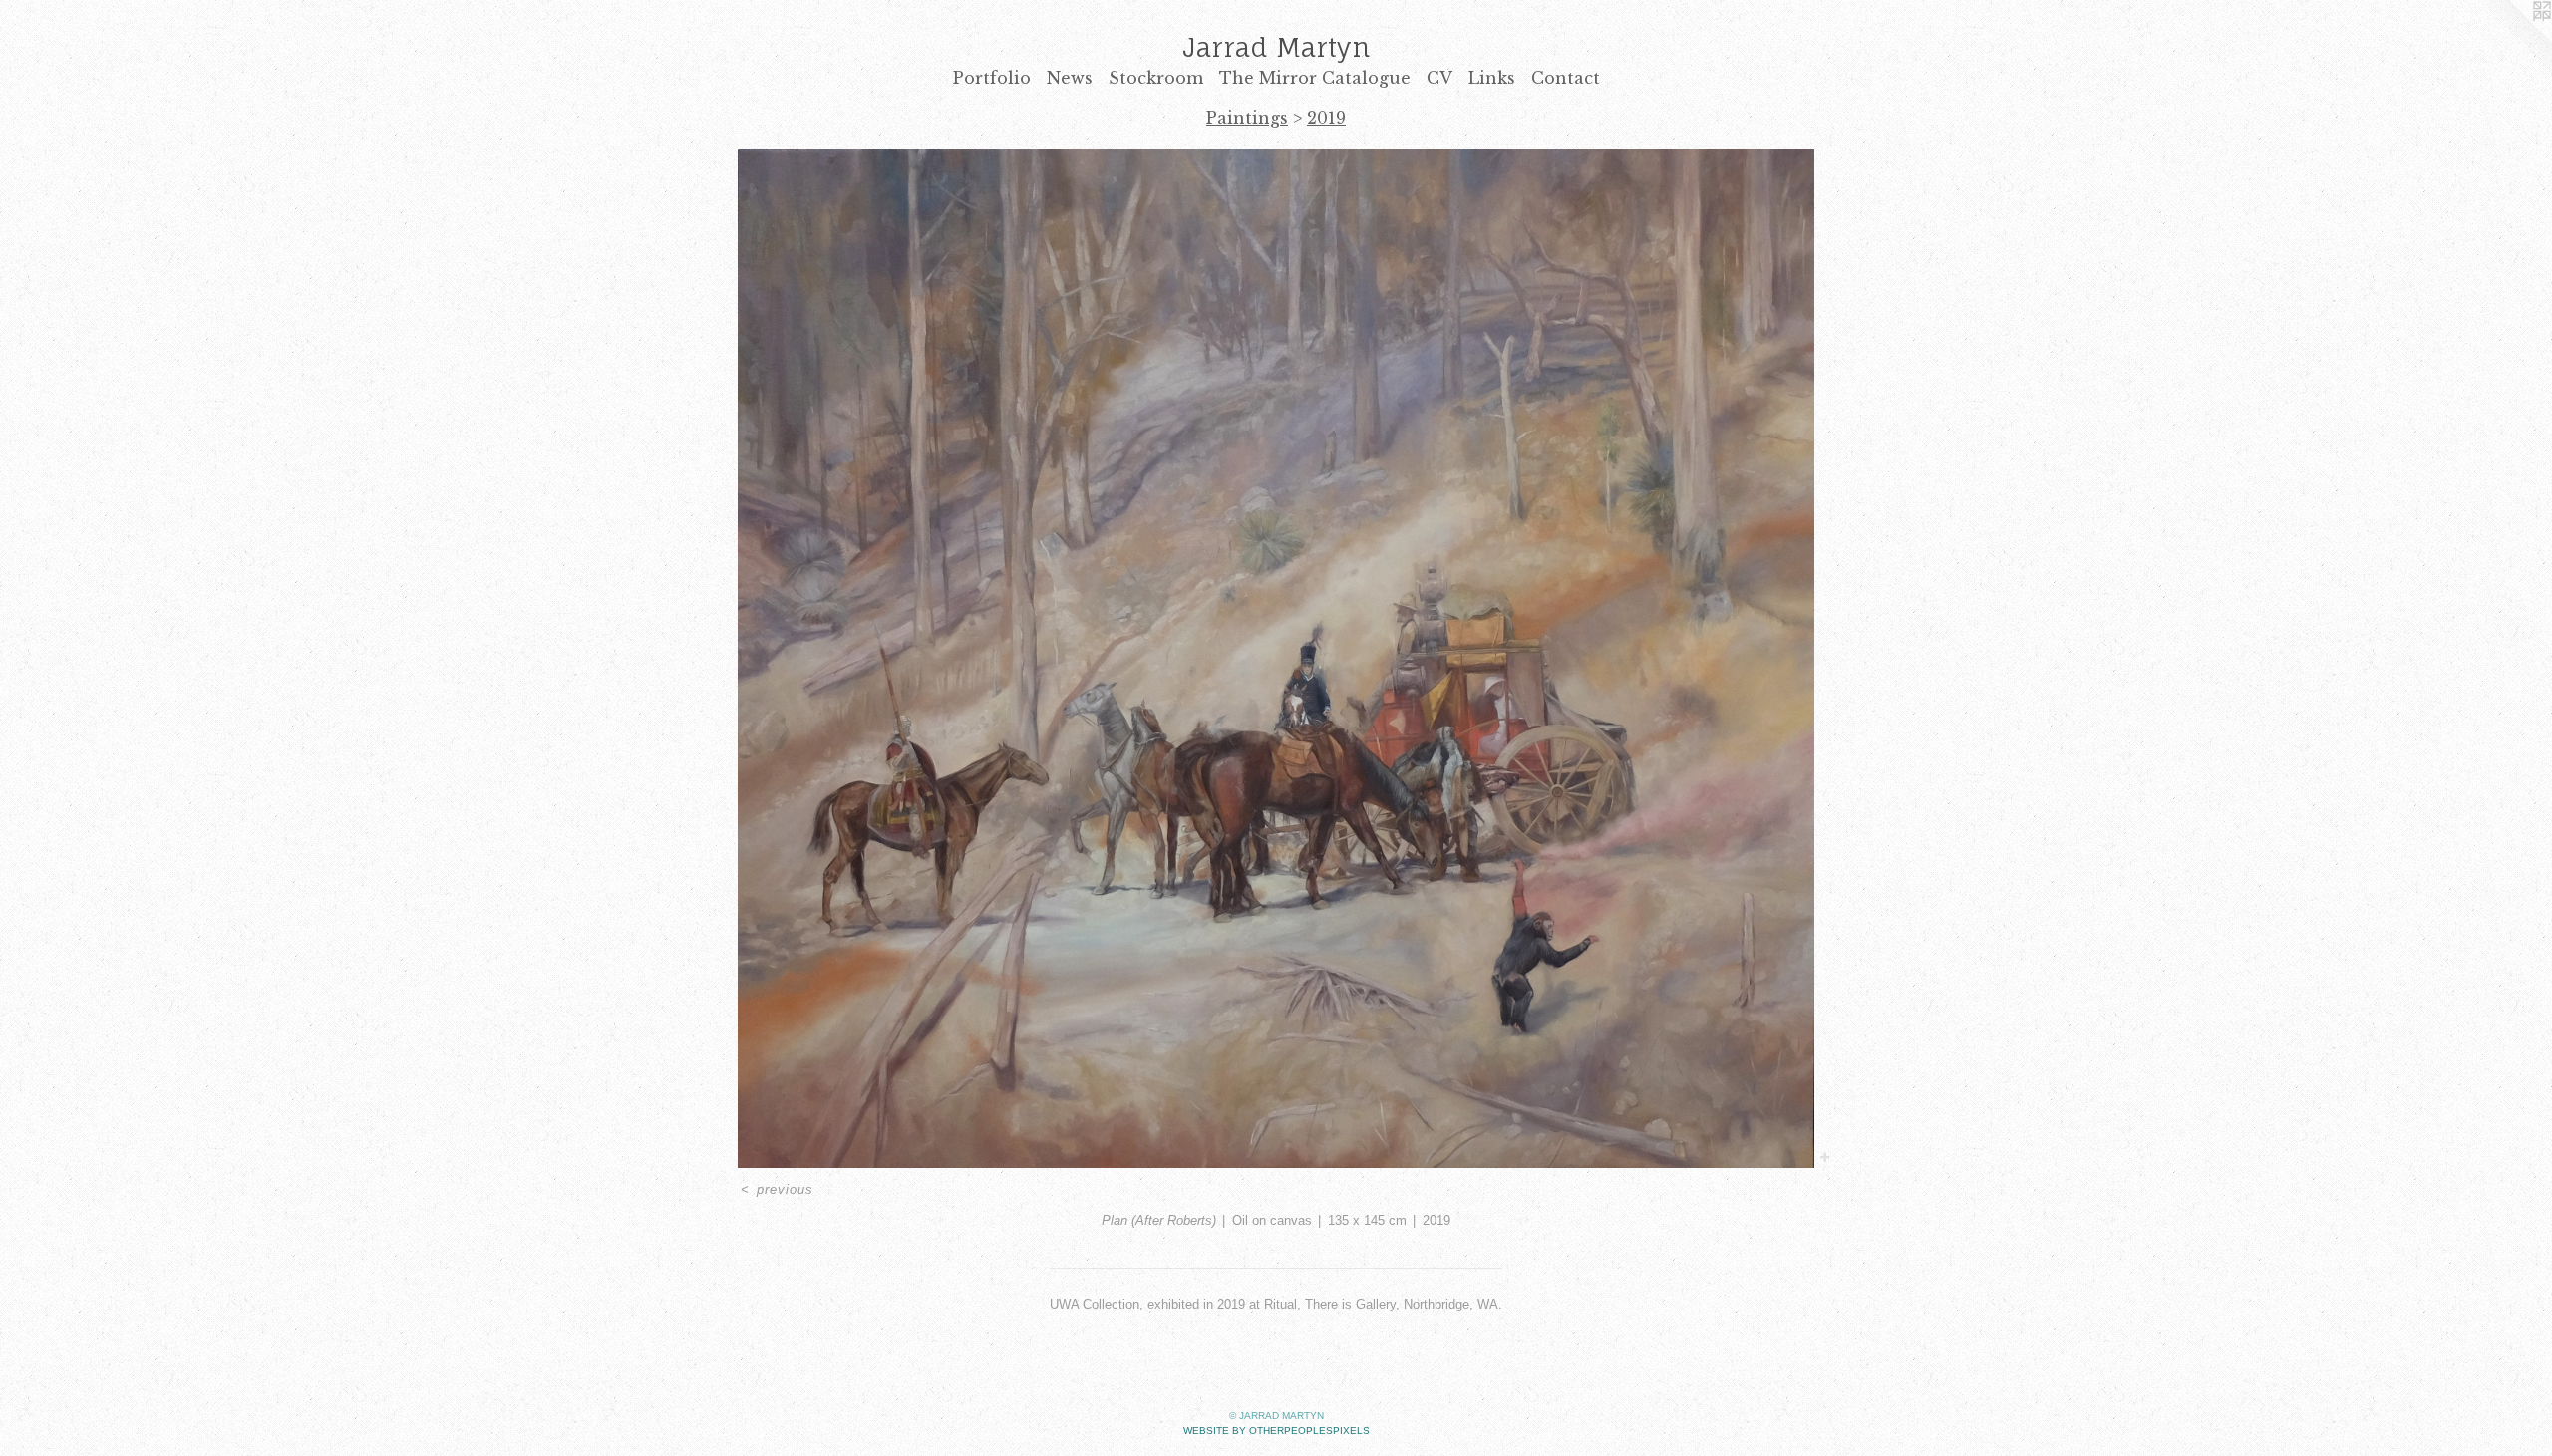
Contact (1566, 78)
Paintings (1247, 118)
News (1070, 78)
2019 (1326, 118)
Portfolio (992, 78)
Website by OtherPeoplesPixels (1276, 1431)
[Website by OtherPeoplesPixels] (2512, 40)
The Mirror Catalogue (1315, 78)
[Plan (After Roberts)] (1276, 659)
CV (1439, 78)
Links (1492, 78)
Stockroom (1156, 78)
